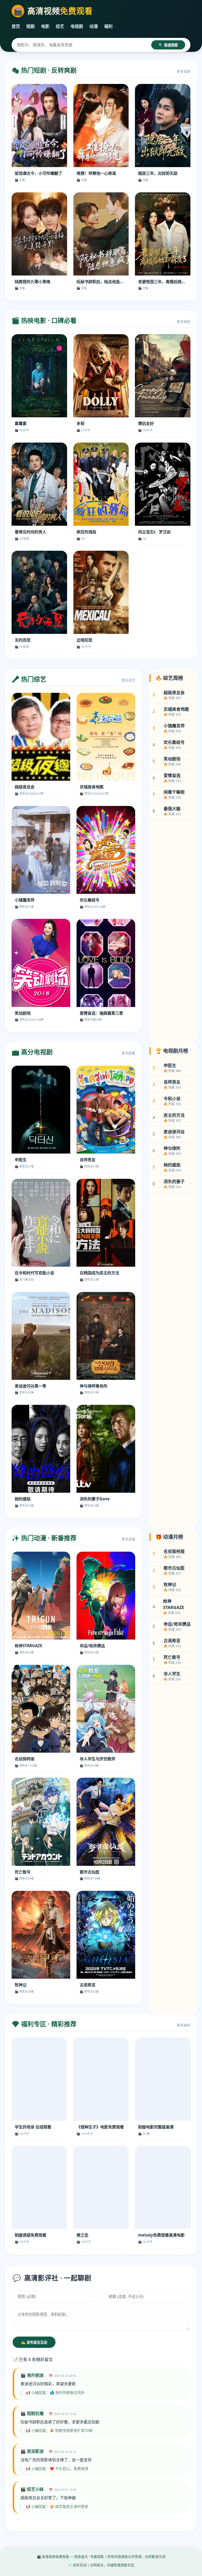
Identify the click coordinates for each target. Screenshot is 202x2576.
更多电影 (184, 322)
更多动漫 (128, 1539)
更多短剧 (184, 71)
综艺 (60, 26)
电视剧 (77, 26)
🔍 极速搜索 (168, 45)
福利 (108, 26)
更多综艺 (128, 680)
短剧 (31, 26)
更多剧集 (128, 1053)
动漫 (94, 26)
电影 (45, 26)
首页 (16, 26)
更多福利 (184, 2025)
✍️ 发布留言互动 (34, 2342)
